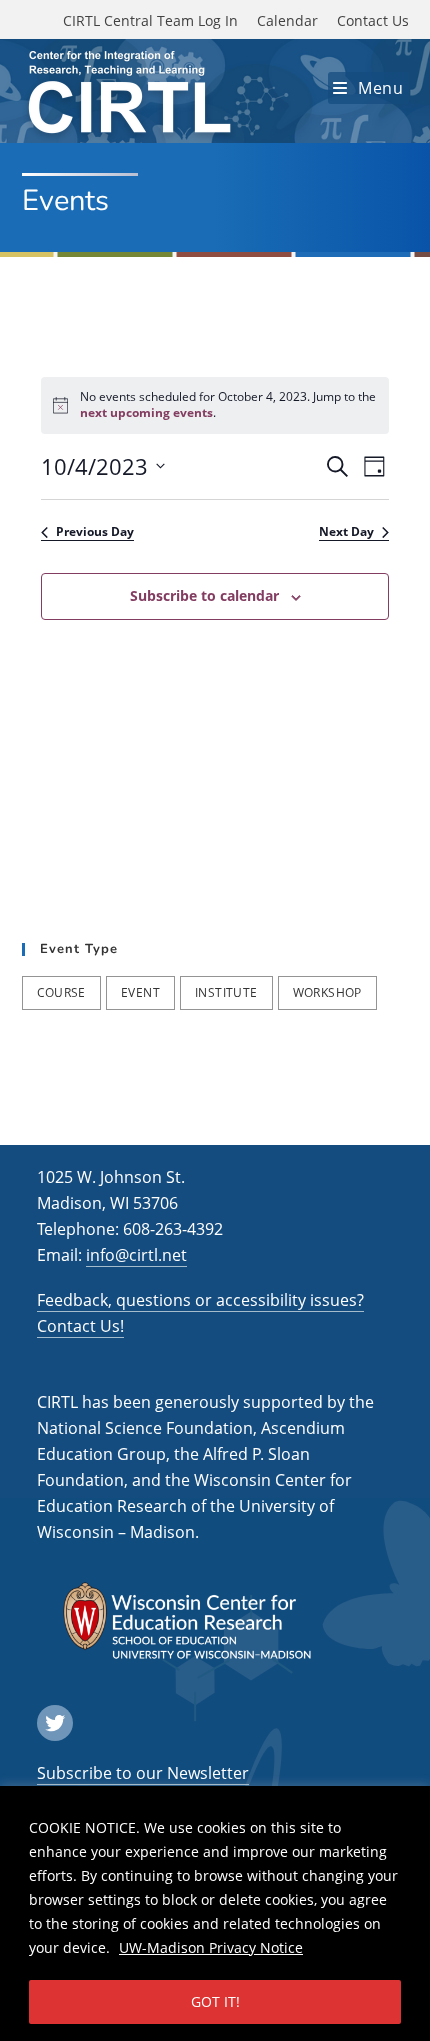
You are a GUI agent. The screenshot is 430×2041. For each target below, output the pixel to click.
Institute (226, 992)
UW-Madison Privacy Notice (211, 1947)
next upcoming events (146, 412)
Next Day (346, 532)
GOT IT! (215, 2001)
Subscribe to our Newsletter (143, 1773)
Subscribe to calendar (204, 595)
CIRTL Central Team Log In (150, 20)
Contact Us (373, 20)
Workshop (327, 992)
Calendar (287, 20)
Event (140, 992)
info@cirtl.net (136, 1255)
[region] (215, 1913)
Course (61, 992)
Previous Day (95, 532)
